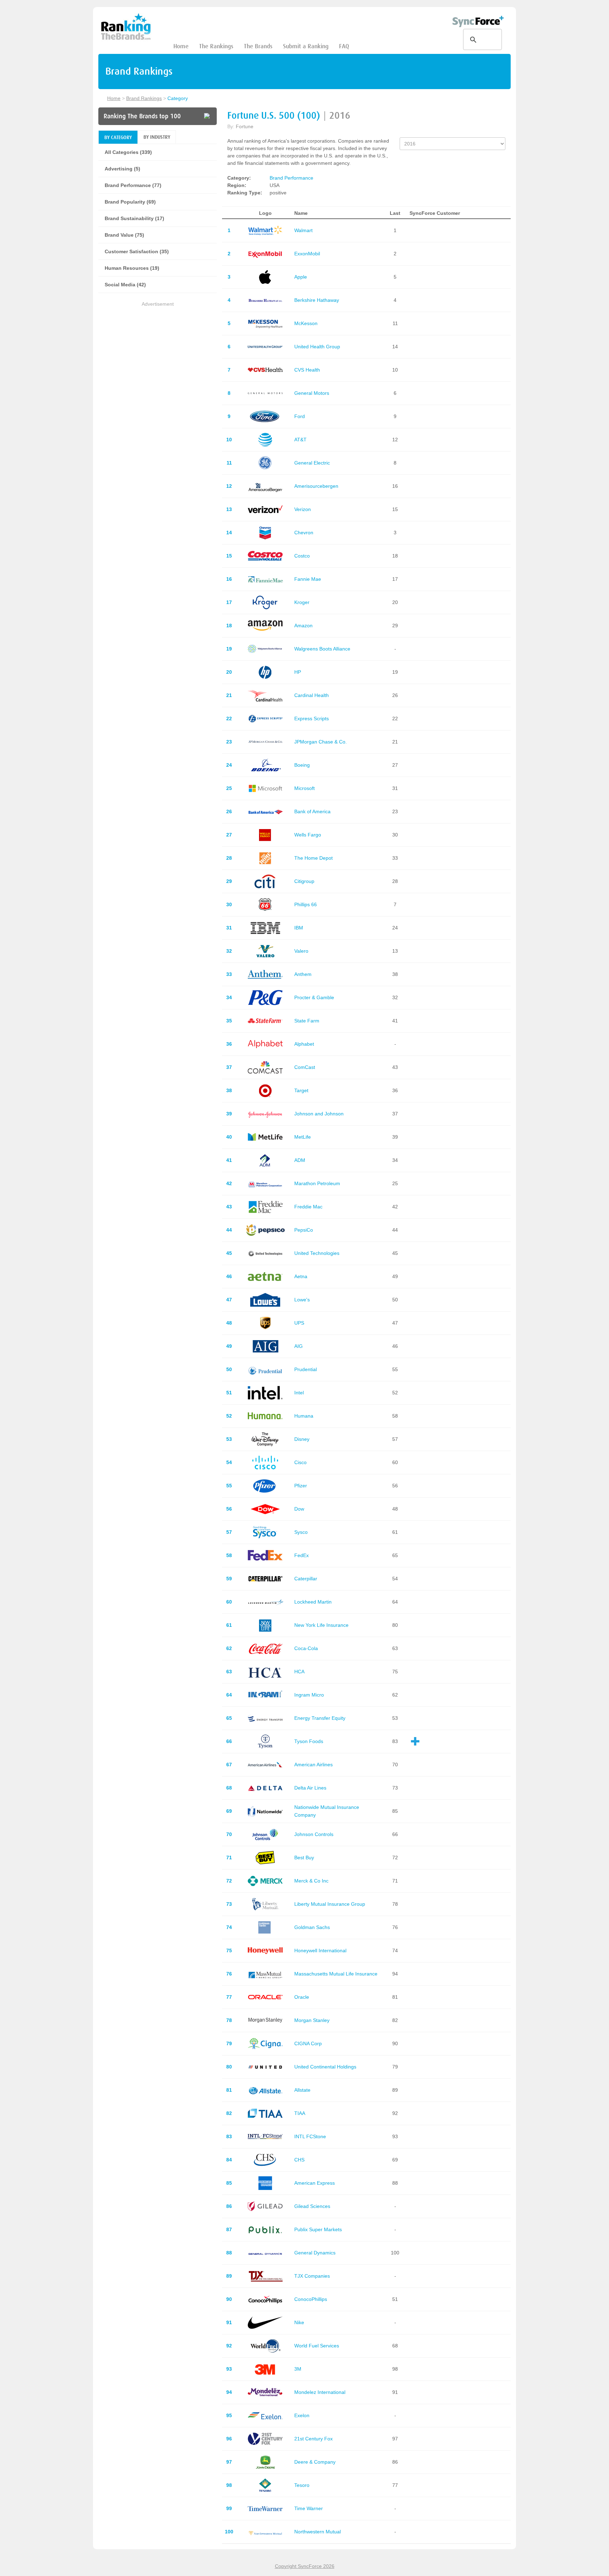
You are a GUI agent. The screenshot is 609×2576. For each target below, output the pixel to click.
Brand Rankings (144, 98)
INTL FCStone (310, 2136)
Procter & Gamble (314, 997)
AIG (299, 1346)
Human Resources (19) (132, 268)
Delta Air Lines (310, 1788)
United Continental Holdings (325, 2067)
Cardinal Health (312, 695)
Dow (299, 1509)
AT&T (300, 440)
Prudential (306, 1369)
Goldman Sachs (312, 1927)
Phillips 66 (306, 904)
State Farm (307, 1021)
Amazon (303, 626)
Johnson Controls (314, 1834)
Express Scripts (312, 718)
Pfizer (301, 1486)
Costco (302, 556)
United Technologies (317, 1253)
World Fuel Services (317, 2346)
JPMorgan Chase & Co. (321, 742)
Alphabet (304, 1044)
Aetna (301, 1276)
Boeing (302, 765)
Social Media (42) (125, 285)
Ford (300, 416)
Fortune (245, 126)
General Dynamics (315, 2253)
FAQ (344, 46)
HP (298, 672)
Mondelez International (320, 2392)
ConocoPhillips (311, 2299)
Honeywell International (320, 1950)
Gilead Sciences (312, 2206)
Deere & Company (315, 2462)
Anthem (303, 974)
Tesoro (302, 2485)
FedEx (302, 1555)
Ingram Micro (309, 1695)
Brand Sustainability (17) (134, 218)
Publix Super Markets (318, 2229)
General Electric (312, 463)
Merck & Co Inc (311, 1881)
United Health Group (317, 347)
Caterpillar (306, 1579)
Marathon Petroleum (317, 1183)
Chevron (304, 533)
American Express (315, 2183)
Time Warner (309, 2508)
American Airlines (313, 1765)
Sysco (301, 1532)
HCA (299, 1672)
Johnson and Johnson (319, 1114)
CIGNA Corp (308, 2043)
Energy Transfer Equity (320, 1718)
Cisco (300, 1462)
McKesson (306, 323)
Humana (304, 1416)
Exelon (302, 2415)
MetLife (303, 1137)
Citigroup (304, 881)
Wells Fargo (308, 835)
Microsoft (304, 788)
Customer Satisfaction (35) (137, 251)
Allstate (302, 2090)
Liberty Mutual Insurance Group (330, 1904)
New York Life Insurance (321, 1625)
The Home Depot (313, 858)
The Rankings (216, 46)
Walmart (303, 230)
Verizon (303, 509)
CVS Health (307, 370)
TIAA (300, 2113)
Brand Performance (291, 178)
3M (298, 2369)
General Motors (312, 393)
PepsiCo (304, 1230)
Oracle (302, 1997)
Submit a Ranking (306, 46)
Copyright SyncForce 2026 (305, 2566)
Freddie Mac (308, 1207)
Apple (301, 277)
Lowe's (302, 1300)
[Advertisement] (158, 357)
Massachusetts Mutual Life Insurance (336, 1974)
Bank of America (312, 811)
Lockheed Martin (313, 1602)
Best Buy (304, 1858)
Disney (302, 1439)
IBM (299, 928)
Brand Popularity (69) (130, 202)
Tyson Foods (309, 1741)
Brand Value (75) (124, 235)
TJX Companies (312, 2276)
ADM (300, 1160)
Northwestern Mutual (318, 2532)
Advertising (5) (122, 169)
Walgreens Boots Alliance (322, 649)
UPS (299, 1323)
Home (181, 46)
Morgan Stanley (312, 2020)
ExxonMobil (307, 254)
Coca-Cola (306, 1648)
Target (301, 1090)
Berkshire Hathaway (317, 300)
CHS (299, 2160)
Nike (299, 2322)
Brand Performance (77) (133, 185)
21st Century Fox (313, 2439)
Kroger (302, 602)
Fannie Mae (308, 579)
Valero (301, 951)
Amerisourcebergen (316, 486)
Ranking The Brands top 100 (142, 116)
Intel (299, 1393)
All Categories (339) (128, 152)
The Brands (258, 46)
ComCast (305, 1067)
